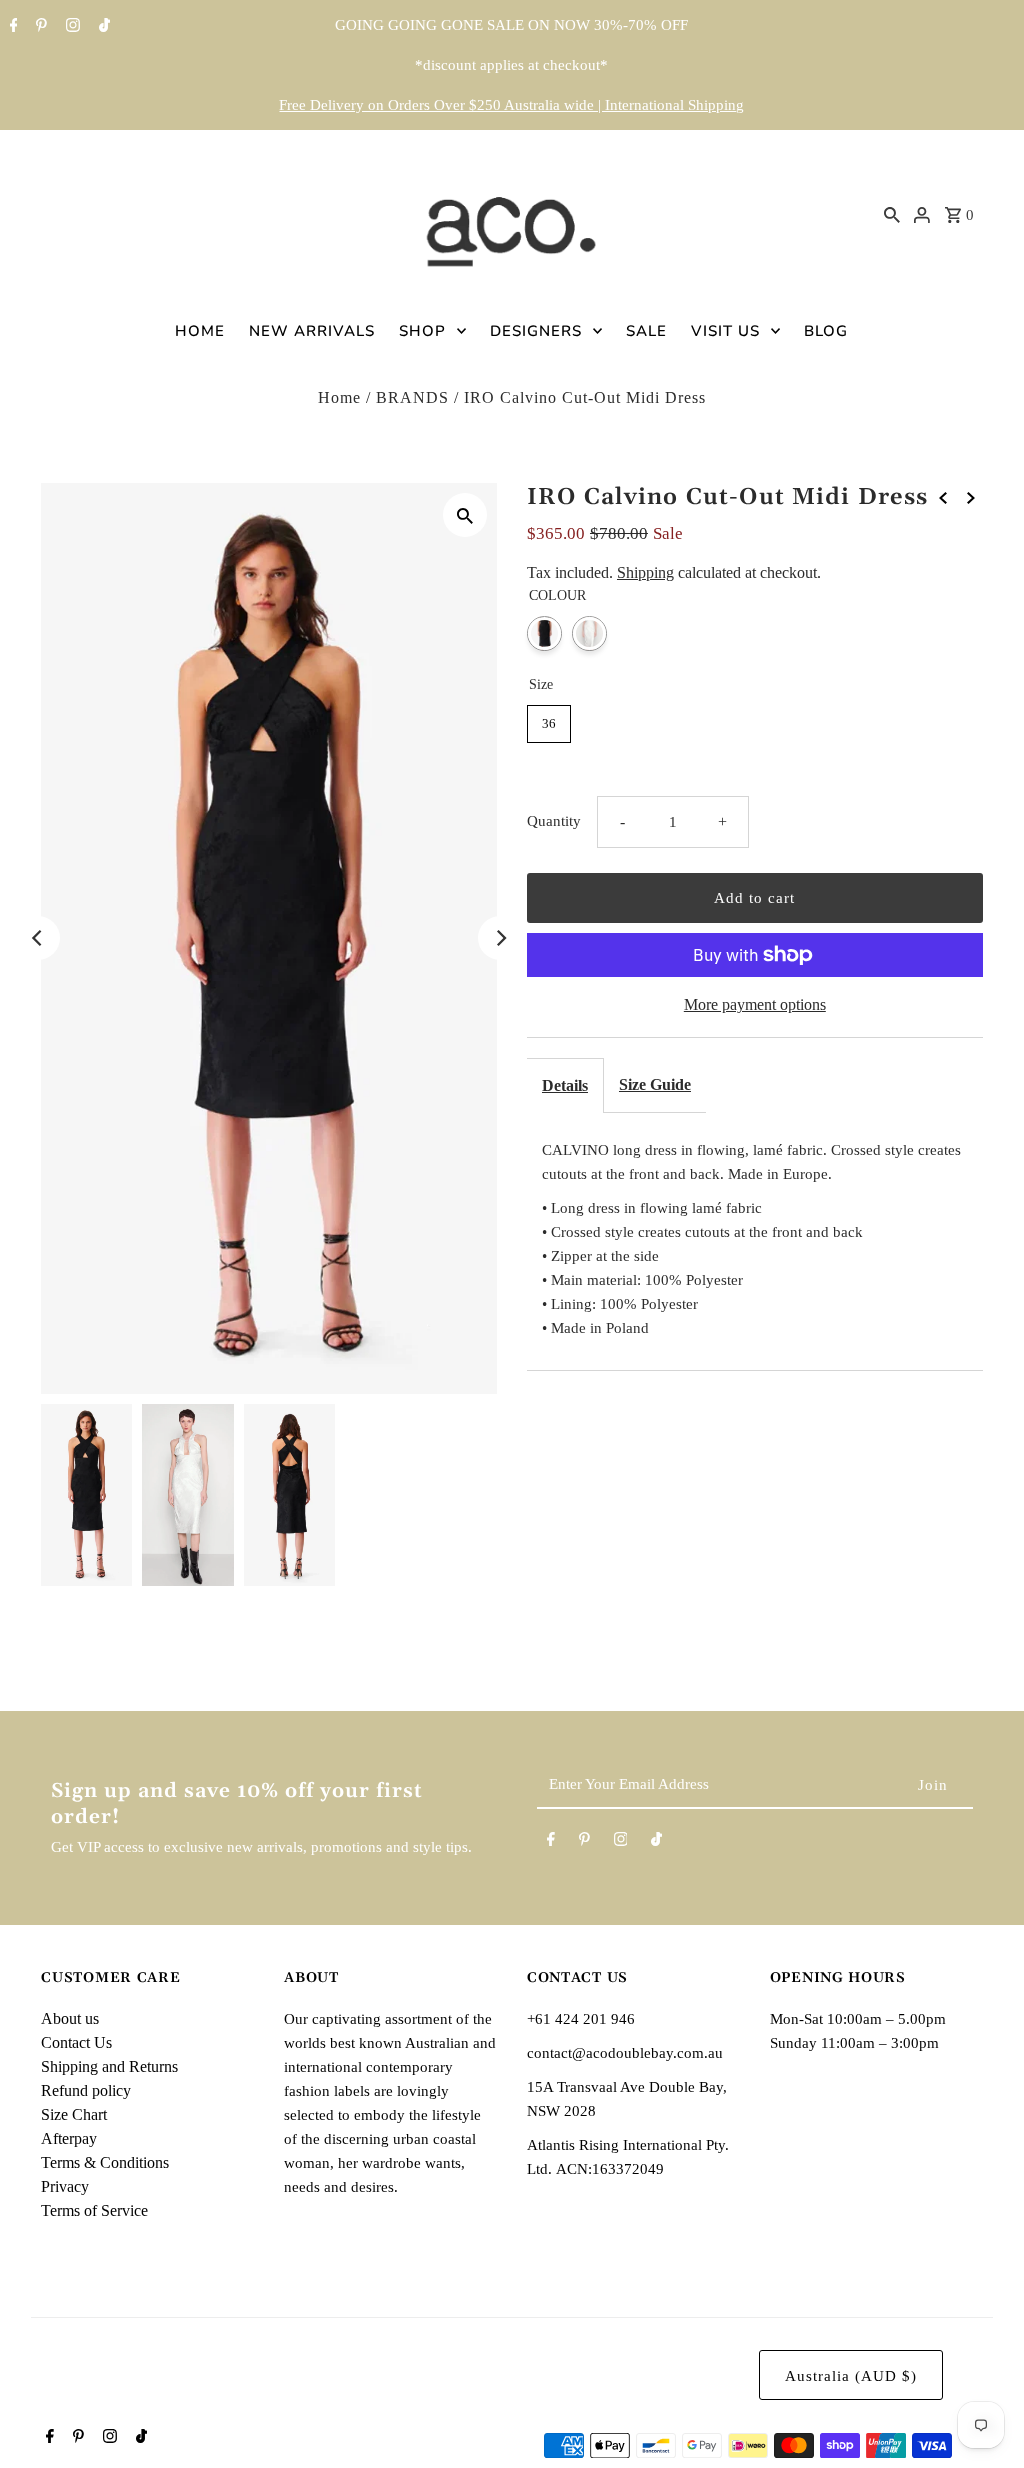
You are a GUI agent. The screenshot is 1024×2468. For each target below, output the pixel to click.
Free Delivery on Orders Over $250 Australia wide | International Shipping (511, 105)
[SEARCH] (892, 214)
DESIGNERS (536, 331)
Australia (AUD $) (851, 2376)
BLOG (826, 331)
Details (565, 1085)
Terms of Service (94, 2210)
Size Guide (655, 1084)
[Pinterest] (39, 27)
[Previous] (38, 938)
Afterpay (69, 2138)
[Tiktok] (102, 27)
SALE (646, 331)
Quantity (554, 821)
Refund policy (86, 2090)
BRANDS (412, 397)
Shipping (645, 572)
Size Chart (74, 2114)
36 (549, 723)
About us (70, 2018)
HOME (200, 331)
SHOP (422, 331)
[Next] (500, 938)
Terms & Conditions (105, 2162)
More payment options (755, 1004)
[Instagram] (70, 27)
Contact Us (76, 2042)
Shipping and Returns (109, 2066)
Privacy (65, 2186)
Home (339, 397)
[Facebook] (11, 27)
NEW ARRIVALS (312, 331)
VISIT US (725, 331)
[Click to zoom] (465, 515)
